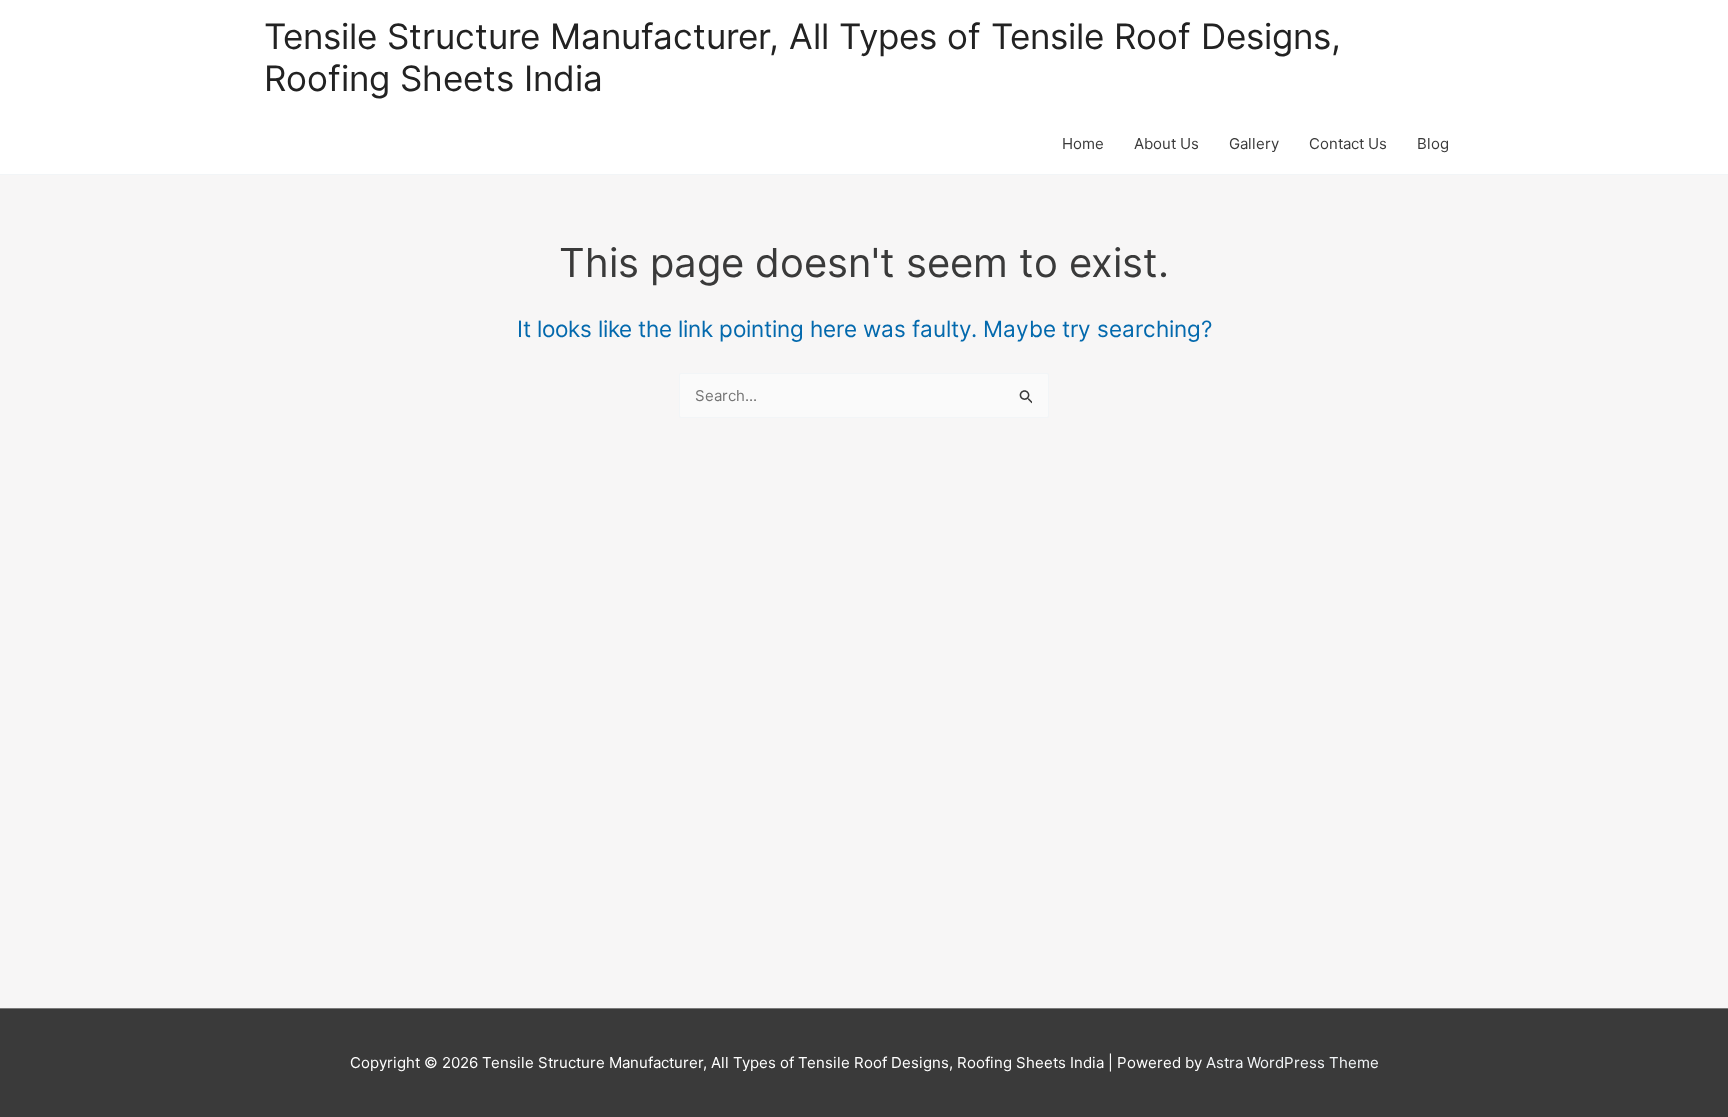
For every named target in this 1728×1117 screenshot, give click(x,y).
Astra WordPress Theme (1292, 1062)
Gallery (1254, 143)
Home (1083, 143)
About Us (1166, 143)
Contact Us (1348, 143)
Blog (1433, 143)
